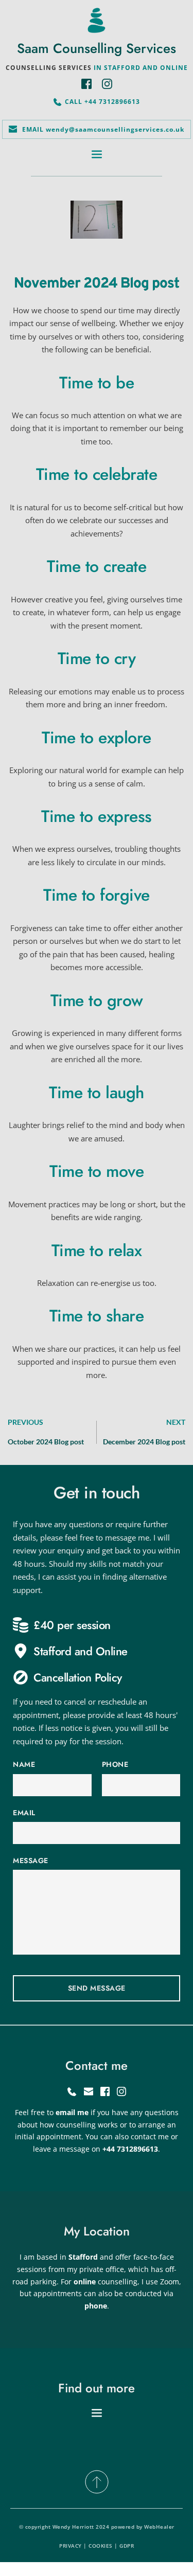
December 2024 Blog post (144, 1442)
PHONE (115, 1764)
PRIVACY (71, 2546)
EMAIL (24, 1813)
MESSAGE (31, 1861)
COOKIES (101, 2546)
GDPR (127, 2546)
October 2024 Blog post (46, 1442)
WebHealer (159, 2527)
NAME (24, 1764)
